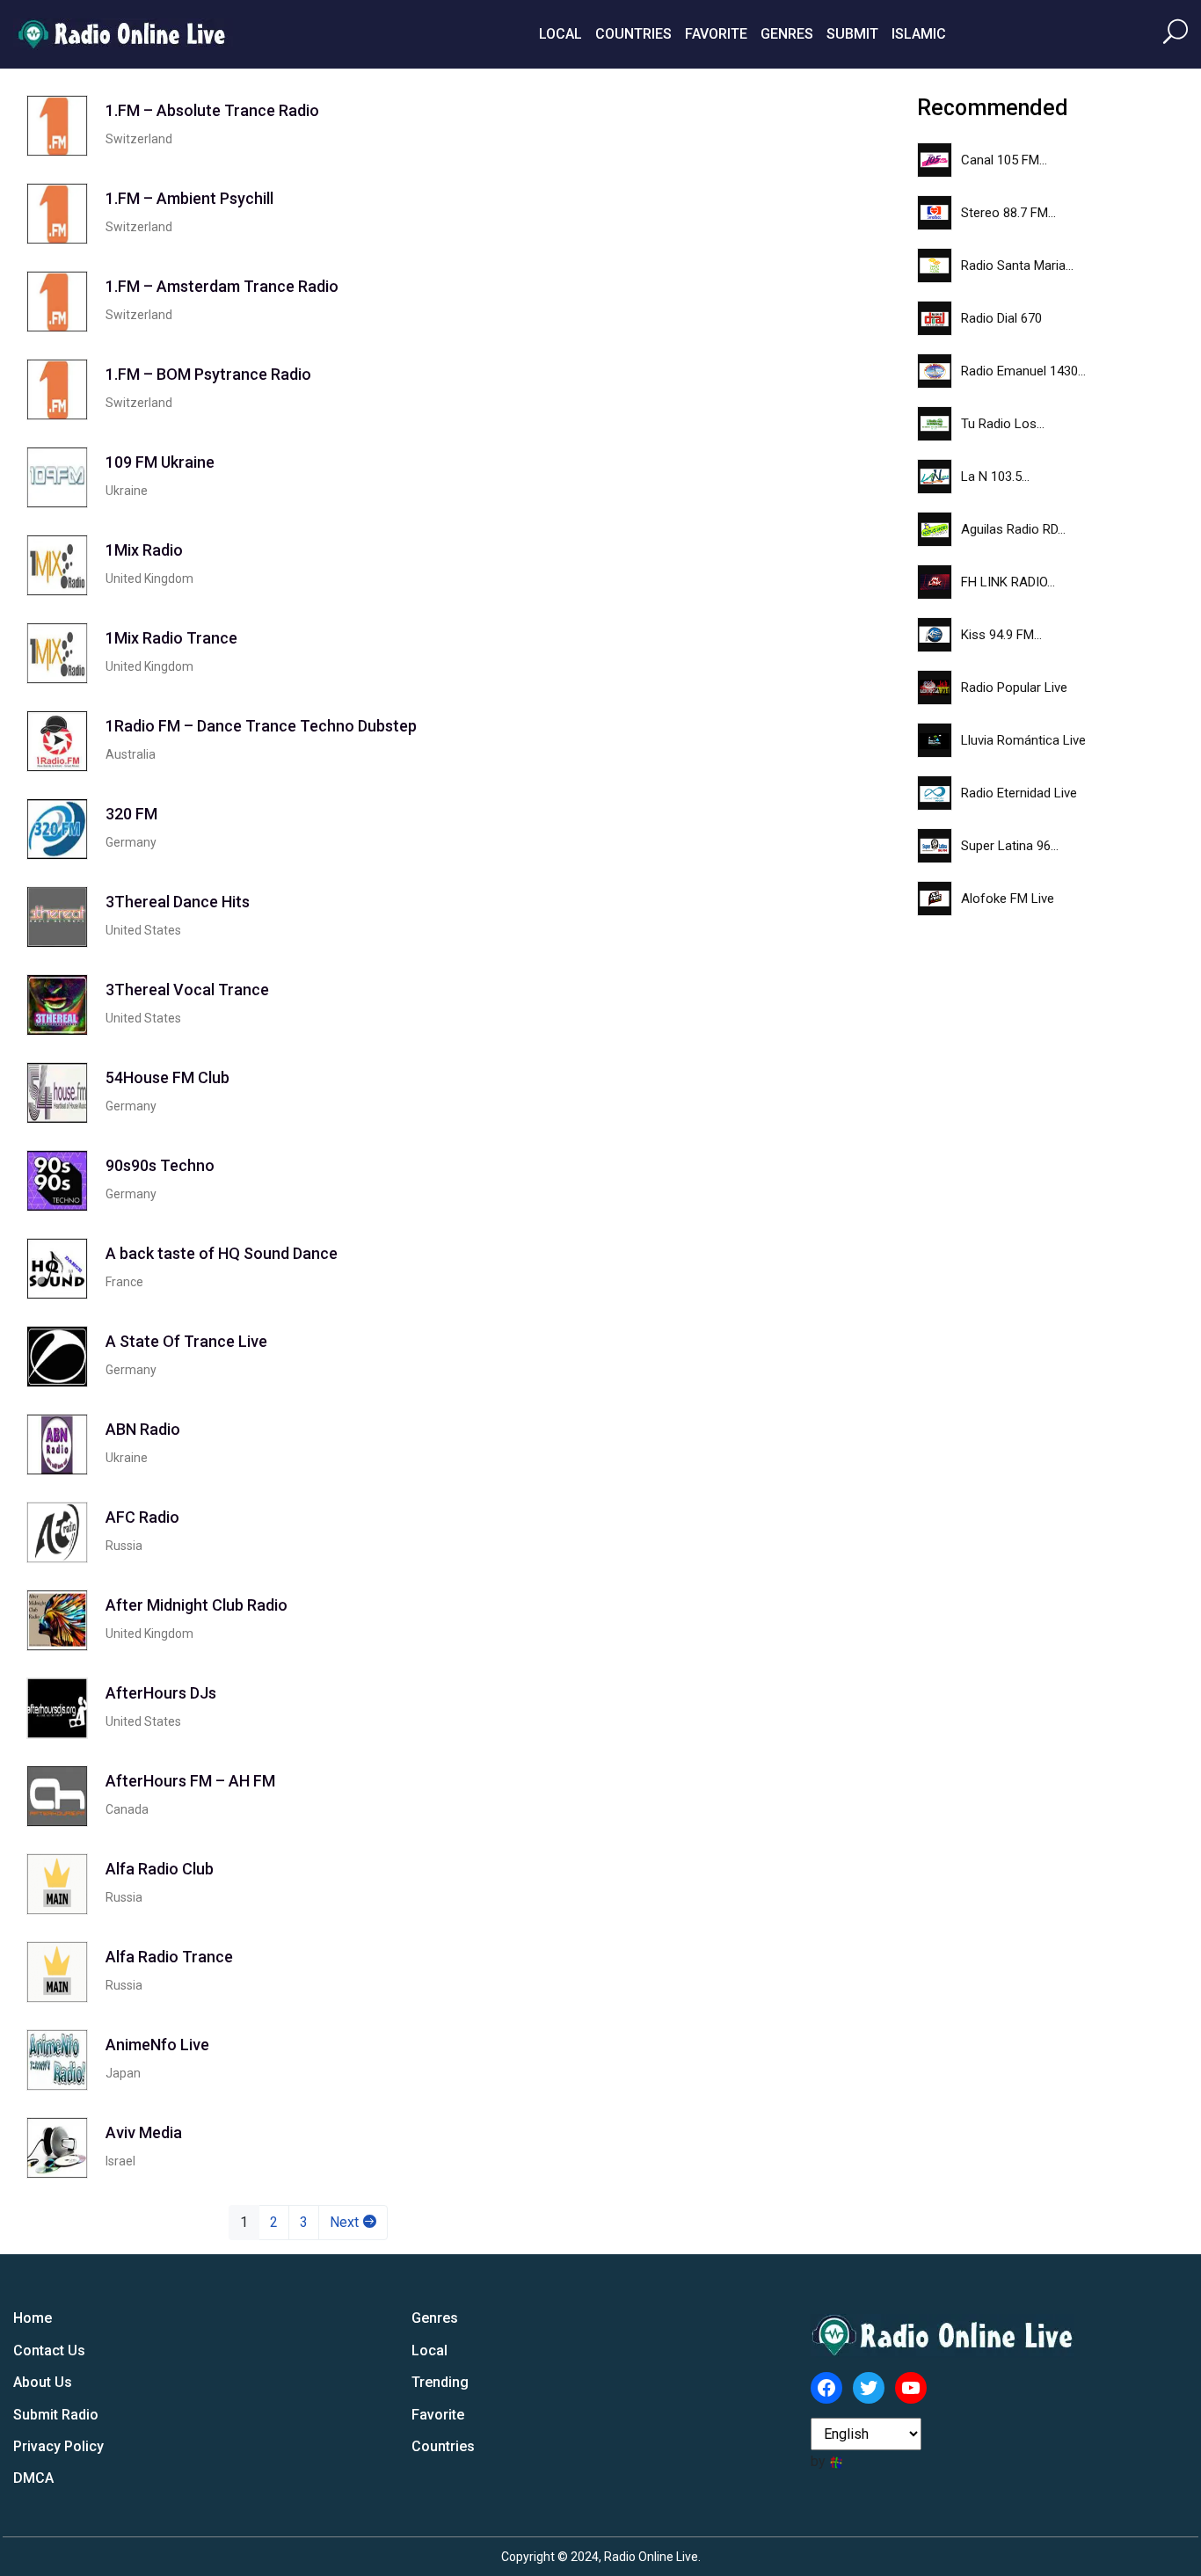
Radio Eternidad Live (1019, 793)
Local (560, 34)
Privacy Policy (58, 2446)
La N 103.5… (995, 477)
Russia (124, 1546)
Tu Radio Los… (1003, 424)
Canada (127, 1809)
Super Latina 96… (1010, 846)
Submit (852, 34)
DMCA (33, 2478)
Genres (787, 34)
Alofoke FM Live (1008, 899)
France (124, 1282)
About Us (43, 2382)
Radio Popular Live (1014, 688)
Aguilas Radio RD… (1013, 529)
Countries (633, 34)
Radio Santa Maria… (1017, 266)
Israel (120, 2161)
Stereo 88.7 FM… (1008, 213)
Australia (131, 754)
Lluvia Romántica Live (1023, 740)
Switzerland (139, 139)
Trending (440, 2382)
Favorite (716, 34)
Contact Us (49, 2350)
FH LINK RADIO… (1008, 582)
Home (33, 2318)
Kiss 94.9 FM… (1001, 635)
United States (143, 930)
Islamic (919, 34)
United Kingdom (149, 579)
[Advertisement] (746, 359)
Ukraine (127, 491)
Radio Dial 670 (1001, 318)
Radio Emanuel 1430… (1023, 371)
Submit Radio (56, 2415)
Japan (123, 2073)
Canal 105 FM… (1004, 160)
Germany (131, 842)
